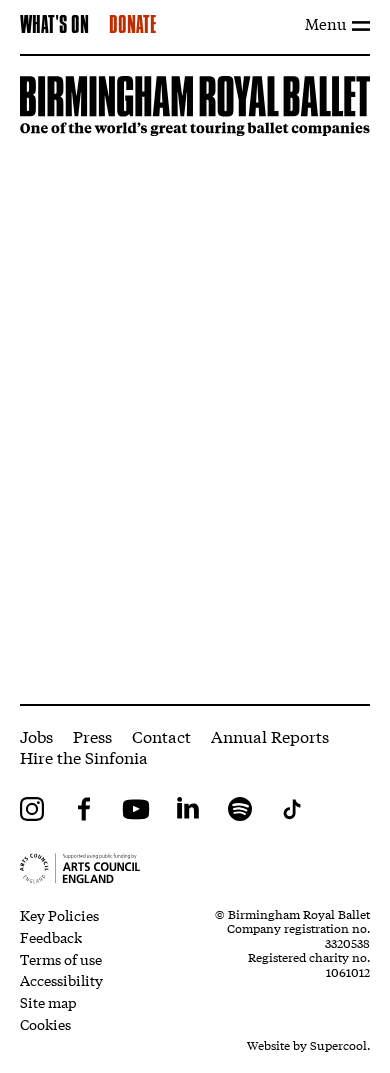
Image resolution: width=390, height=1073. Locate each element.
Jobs (36, 735)
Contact (161, 735)
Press (92, 735)
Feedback (51, 937)
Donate (132, 26)
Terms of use (61, 959)
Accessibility (61, 980)
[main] (195, 380)
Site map (48, 1002)
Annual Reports (270, 735)
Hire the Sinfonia (84, 756)
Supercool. (340, 1045)
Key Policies (59, 915)
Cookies (45, 1024)
